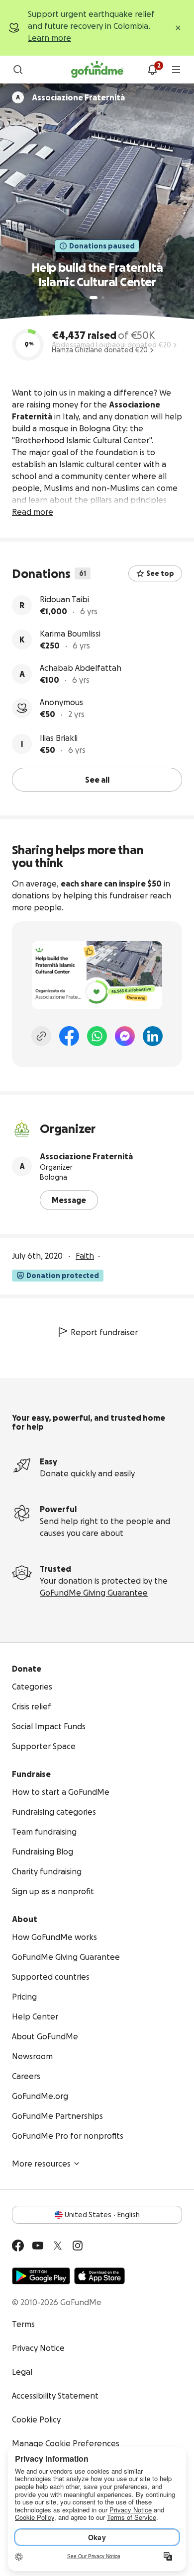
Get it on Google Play (41, 2276)
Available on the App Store (99, 2276)
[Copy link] (41, 1036)
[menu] (176, 70)
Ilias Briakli (59, 738)
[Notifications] (152, 70)
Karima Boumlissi (70, 634)
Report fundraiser (104, 1332)
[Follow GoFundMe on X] (58, 2246)
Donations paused (102, 246)
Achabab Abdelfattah (81, 668)
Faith (85, 1256)
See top (160, 573)
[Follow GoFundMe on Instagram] (78, 2246)
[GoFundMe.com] (97, 70)
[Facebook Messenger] (125, 1036)
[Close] (178, 28)
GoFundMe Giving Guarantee (94, 1593)
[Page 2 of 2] (103, 298)
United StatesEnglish (102, 2215)
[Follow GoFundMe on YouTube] (38, 2246)
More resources (41, 2164)
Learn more (49, 38)
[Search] (18, 70)
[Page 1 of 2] (94, 298)
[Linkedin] (153, 1036)
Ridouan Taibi (64, 599)
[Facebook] (69, 1036)
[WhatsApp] (97, 1036)
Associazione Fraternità (86, 1156)
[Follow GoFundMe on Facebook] (18, 2246)
